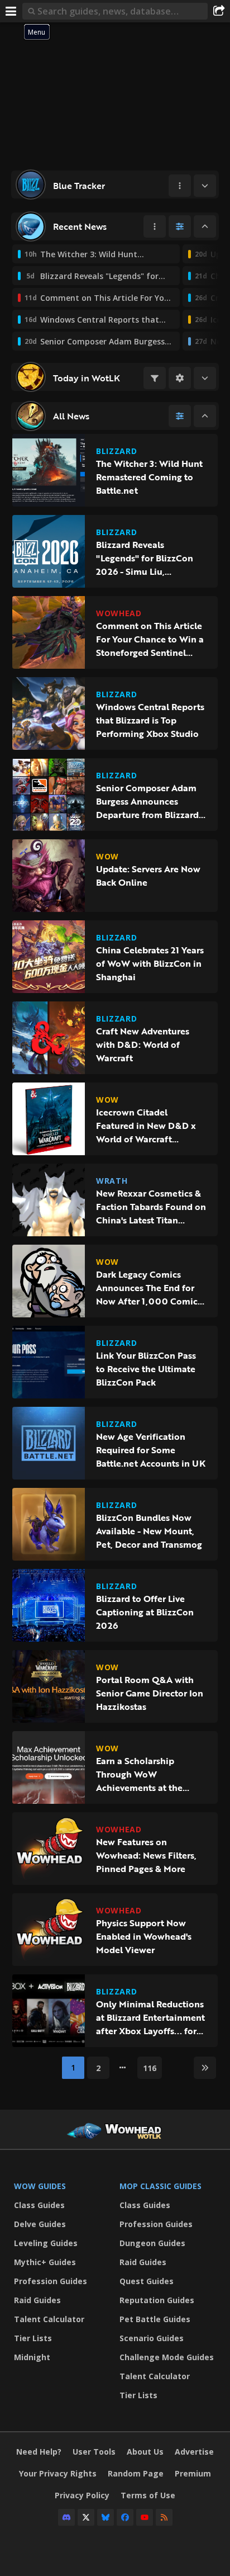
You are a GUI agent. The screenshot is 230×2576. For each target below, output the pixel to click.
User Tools (94, 2452)
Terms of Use (148, 2495)
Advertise (194, 2452)
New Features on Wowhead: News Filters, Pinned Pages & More (146, 1855)
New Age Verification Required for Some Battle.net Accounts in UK (151, 1450)
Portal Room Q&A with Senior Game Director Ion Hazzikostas (150, 1693)
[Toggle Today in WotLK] (205, 378)
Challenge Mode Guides (167, 2357)
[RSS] (164, 2517)
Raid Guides (37, 2300)
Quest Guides (147, 2281)
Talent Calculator (49, 2319)
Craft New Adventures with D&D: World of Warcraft (143, 1044)
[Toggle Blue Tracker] (205, 186)
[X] (86, 2517)
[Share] (219, 11)
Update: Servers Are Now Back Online (148, 876)
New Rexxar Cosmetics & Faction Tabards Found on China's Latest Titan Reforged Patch (151, 1207)
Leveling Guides (46, 2243)
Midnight (32, 2357)
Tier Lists (33, 2338)
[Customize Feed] (180, 226)
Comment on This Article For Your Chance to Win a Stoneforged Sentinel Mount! (150, 639)
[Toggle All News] (205, 416)
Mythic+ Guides (45, 2262)
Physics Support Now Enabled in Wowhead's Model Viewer (144, 1936)
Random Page (136, 2473)
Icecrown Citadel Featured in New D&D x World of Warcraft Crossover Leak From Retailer (146, 1126)
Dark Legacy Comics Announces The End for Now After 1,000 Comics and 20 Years (149, 1288)
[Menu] (11, 11)
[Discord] (66, 2517)
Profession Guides (51, 2281)
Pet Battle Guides (155, 2319)
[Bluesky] (106, 2517)
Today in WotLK (87, 378)
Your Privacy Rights (58, 2473)
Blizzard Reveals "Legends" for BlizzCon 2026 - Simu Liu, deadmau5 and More (145, 558)
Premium (193, 2473)
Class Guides (39, 2205)
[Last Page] (205, 2068)
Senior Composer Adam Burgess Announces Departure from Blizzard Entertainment (147, 801)
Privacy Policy (82, 2495)
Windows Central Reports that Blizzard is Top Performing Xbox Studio (150, 720)
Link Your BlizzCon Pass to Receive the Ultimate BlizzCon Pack (146, 1369)
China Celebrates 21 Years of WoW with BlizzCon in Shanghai (150, 963)
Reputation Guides (157, 2300)
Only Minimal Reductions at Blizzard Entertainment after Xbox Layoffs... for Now (150, 2017)
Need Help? (39, 2452)
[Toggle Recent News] (205, 226)
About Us (145, 2452)
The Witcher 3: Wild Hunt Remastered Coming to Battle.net (149, 477)
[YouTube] (145, 2517)
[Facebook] (125, 2517)
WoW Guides (40, 2186)
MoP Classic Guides (160, 2186)
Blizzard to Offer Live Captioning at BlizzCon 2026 (145, 1612)
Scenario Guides (152, 2338)
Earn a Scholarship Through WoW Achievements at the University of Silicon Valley (139, 1774)
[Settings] (180, 378)
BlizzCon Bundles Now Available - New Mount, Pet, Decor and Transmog (149, 1531)
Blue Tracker (79, 186)
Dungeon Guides (152, 2243)
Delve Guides (40, 2224)
